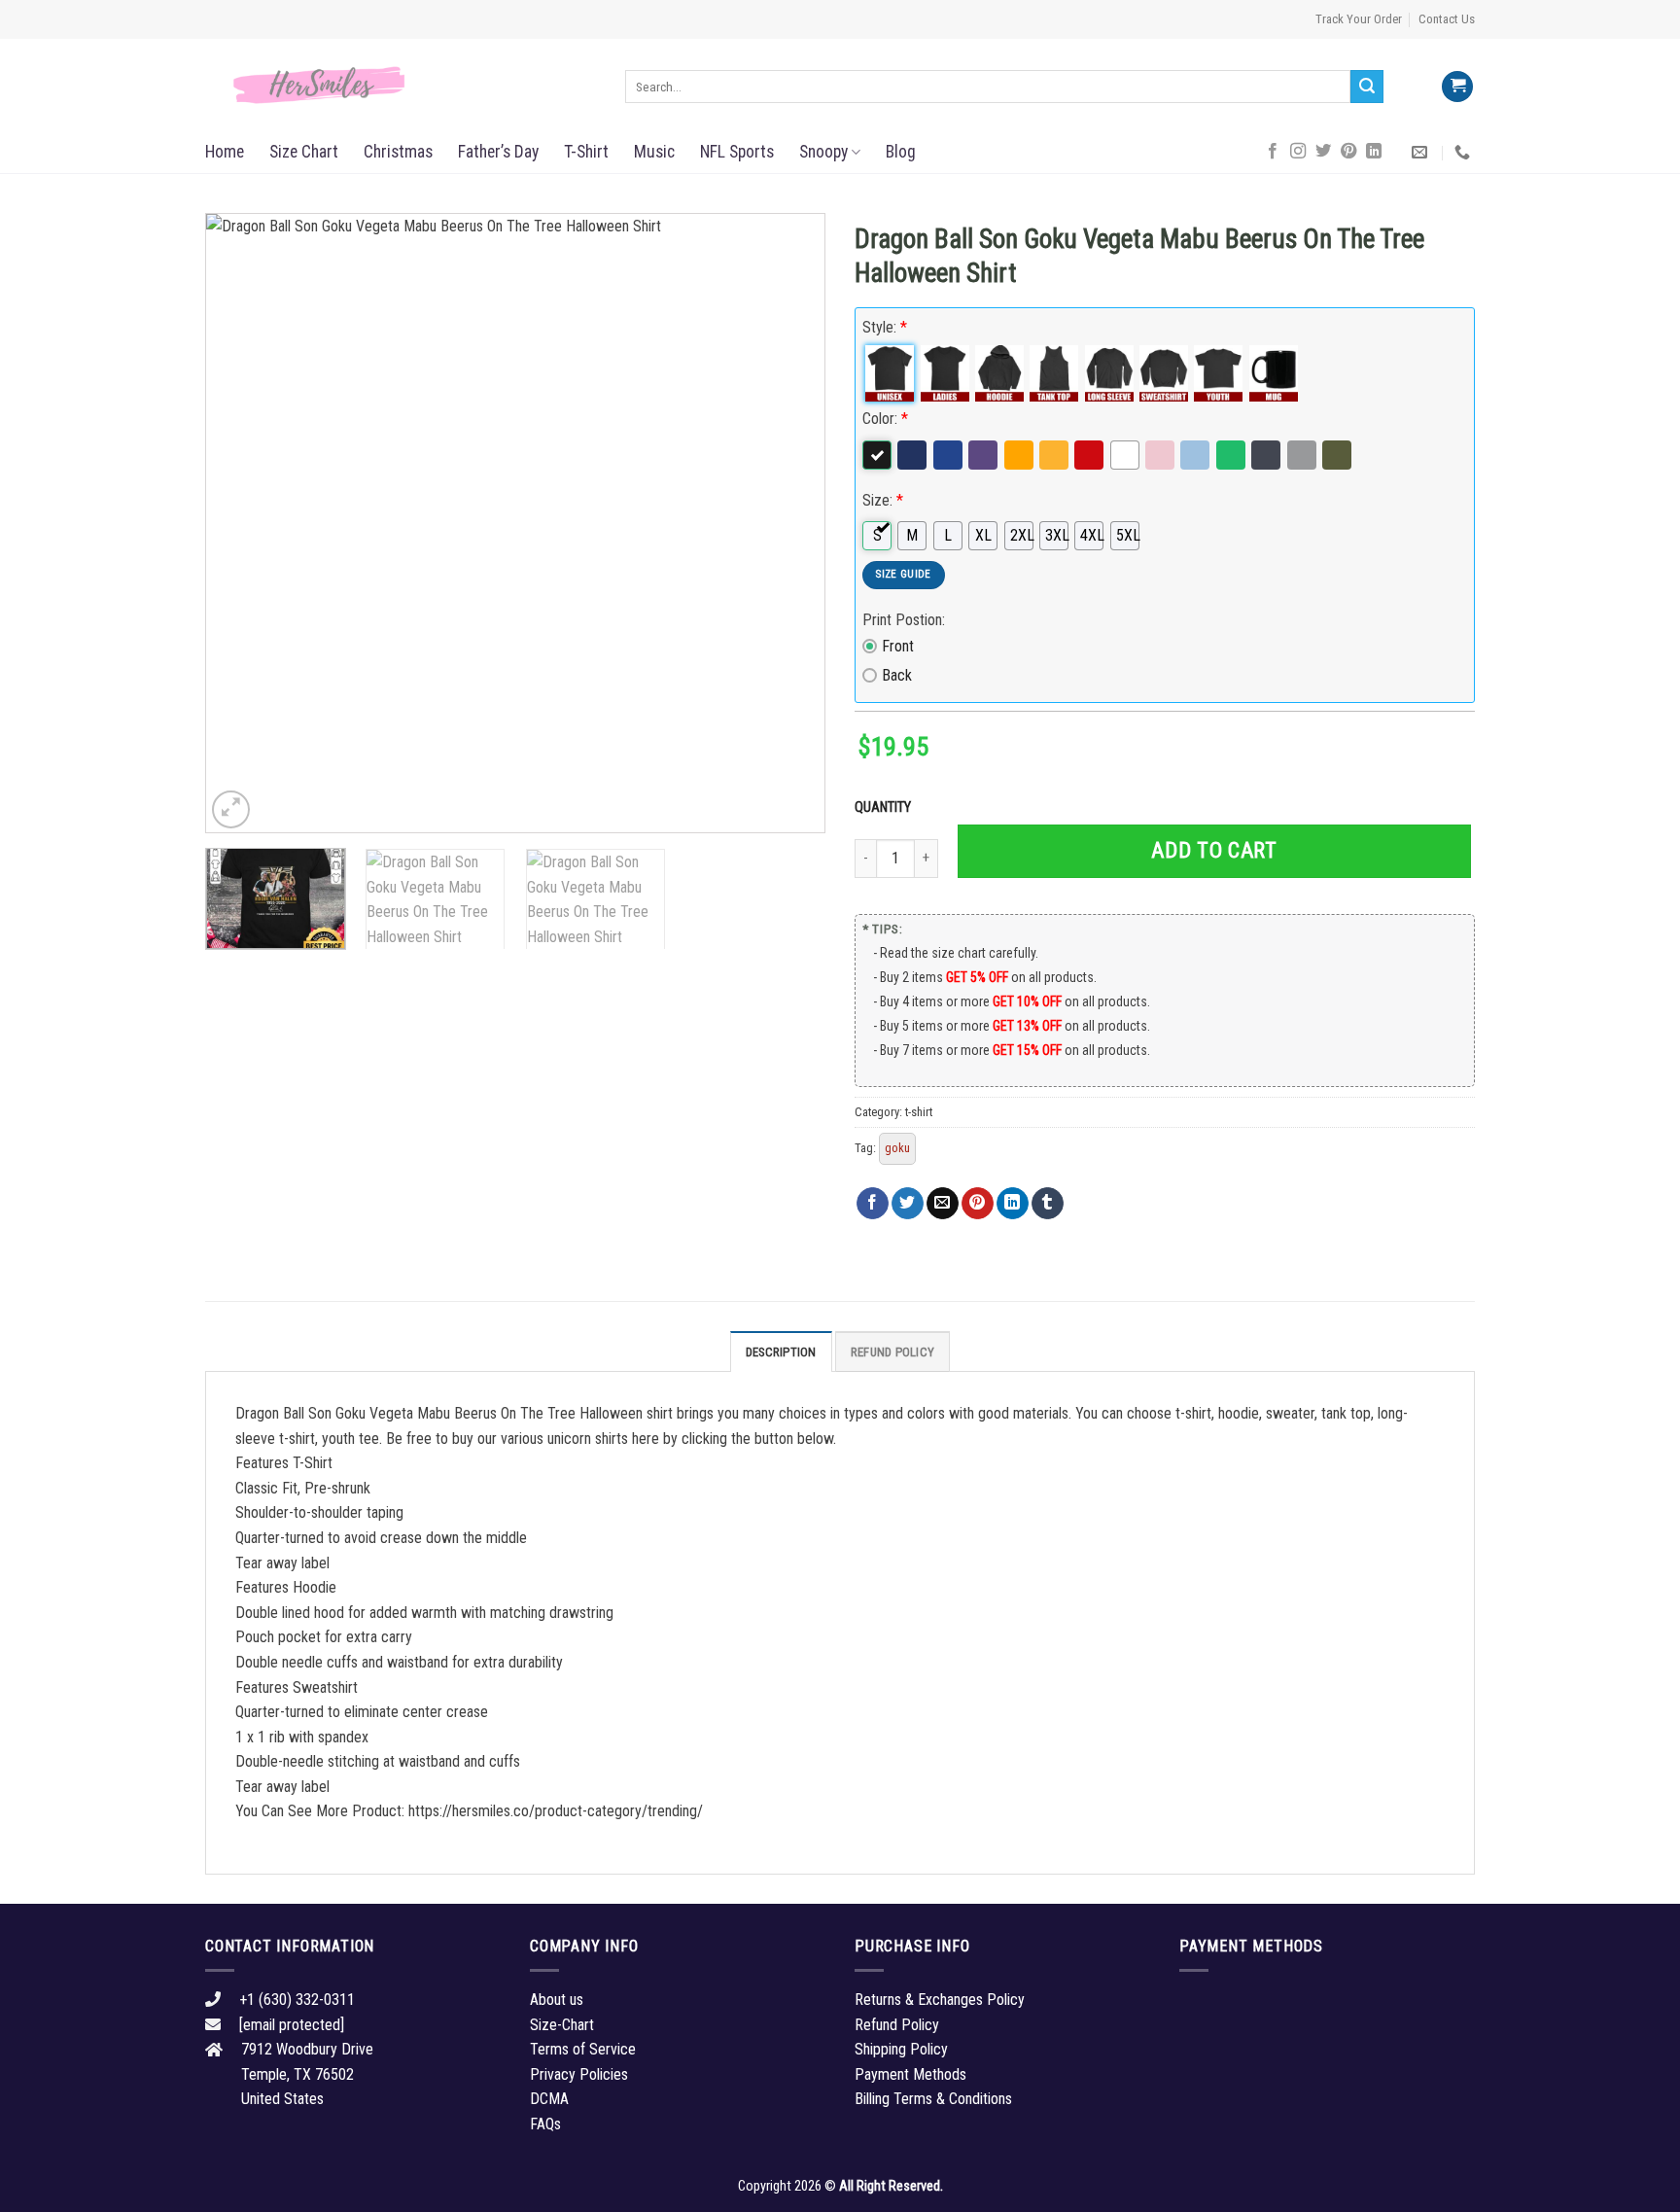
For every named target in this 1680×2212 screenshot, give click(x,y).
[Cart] (1457, 87)
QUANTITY (886, 808)
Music (654, 152)
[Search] (1367, 87)
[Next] (788, 523)
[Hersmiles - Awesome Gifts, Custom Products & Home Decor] (401, 86)
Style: (885, 327)
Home (225, 152)
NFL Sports (737, 152)
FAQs (545, 2124)
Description (781, 1352)
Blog (901, 152)
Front (898, 646)
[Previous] (242, 523)
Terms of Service (583, 2049)
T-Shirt (586, 152)
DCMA (549, 2099)
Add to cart (1214, 850)
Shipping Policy (901, 2049)
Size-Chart (562, 2025)
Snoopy (823, 152)
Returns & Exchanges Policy (940, 2000)
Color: (885, 419)
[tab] (781, 1352)
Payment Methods (910, 2074)
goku (897, 1148)
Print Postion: (904, 620)
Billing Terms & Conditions (933, 2099)
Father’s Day (498, 152)
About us (557, 2000)
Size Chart (304, 152)
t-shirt (919, 1112)
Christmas (398, 152)
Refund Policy (892, 1352)
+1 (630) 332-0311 (297, 2000)
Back (897, 675)
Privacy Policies (579, 2074)
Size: (883, 500)
